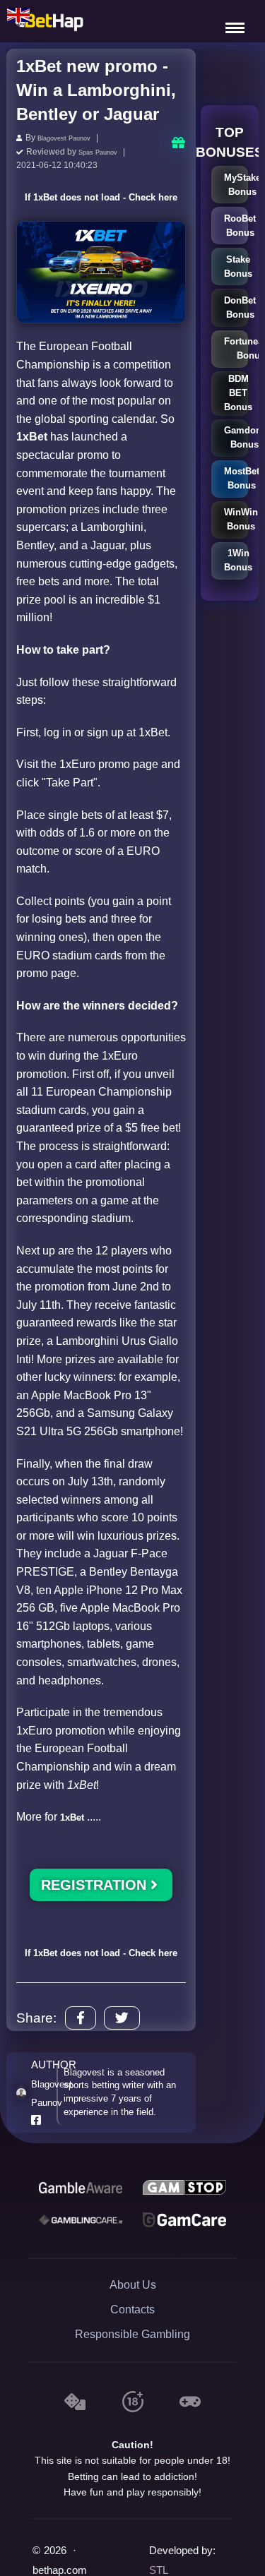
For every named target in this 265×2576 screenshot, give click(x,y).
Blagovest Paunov (72, 138)
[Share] (81, 2055)
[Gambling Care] (81, 2257)
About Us (133, 2322)
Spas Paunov (104, 150)
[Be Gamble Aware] (81, 2224)
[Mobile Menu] (237, 21)
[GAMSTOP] (184, 2224)
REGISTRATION (96, 1903)
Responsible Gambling (132, 2372)
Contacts (132, 2347)
